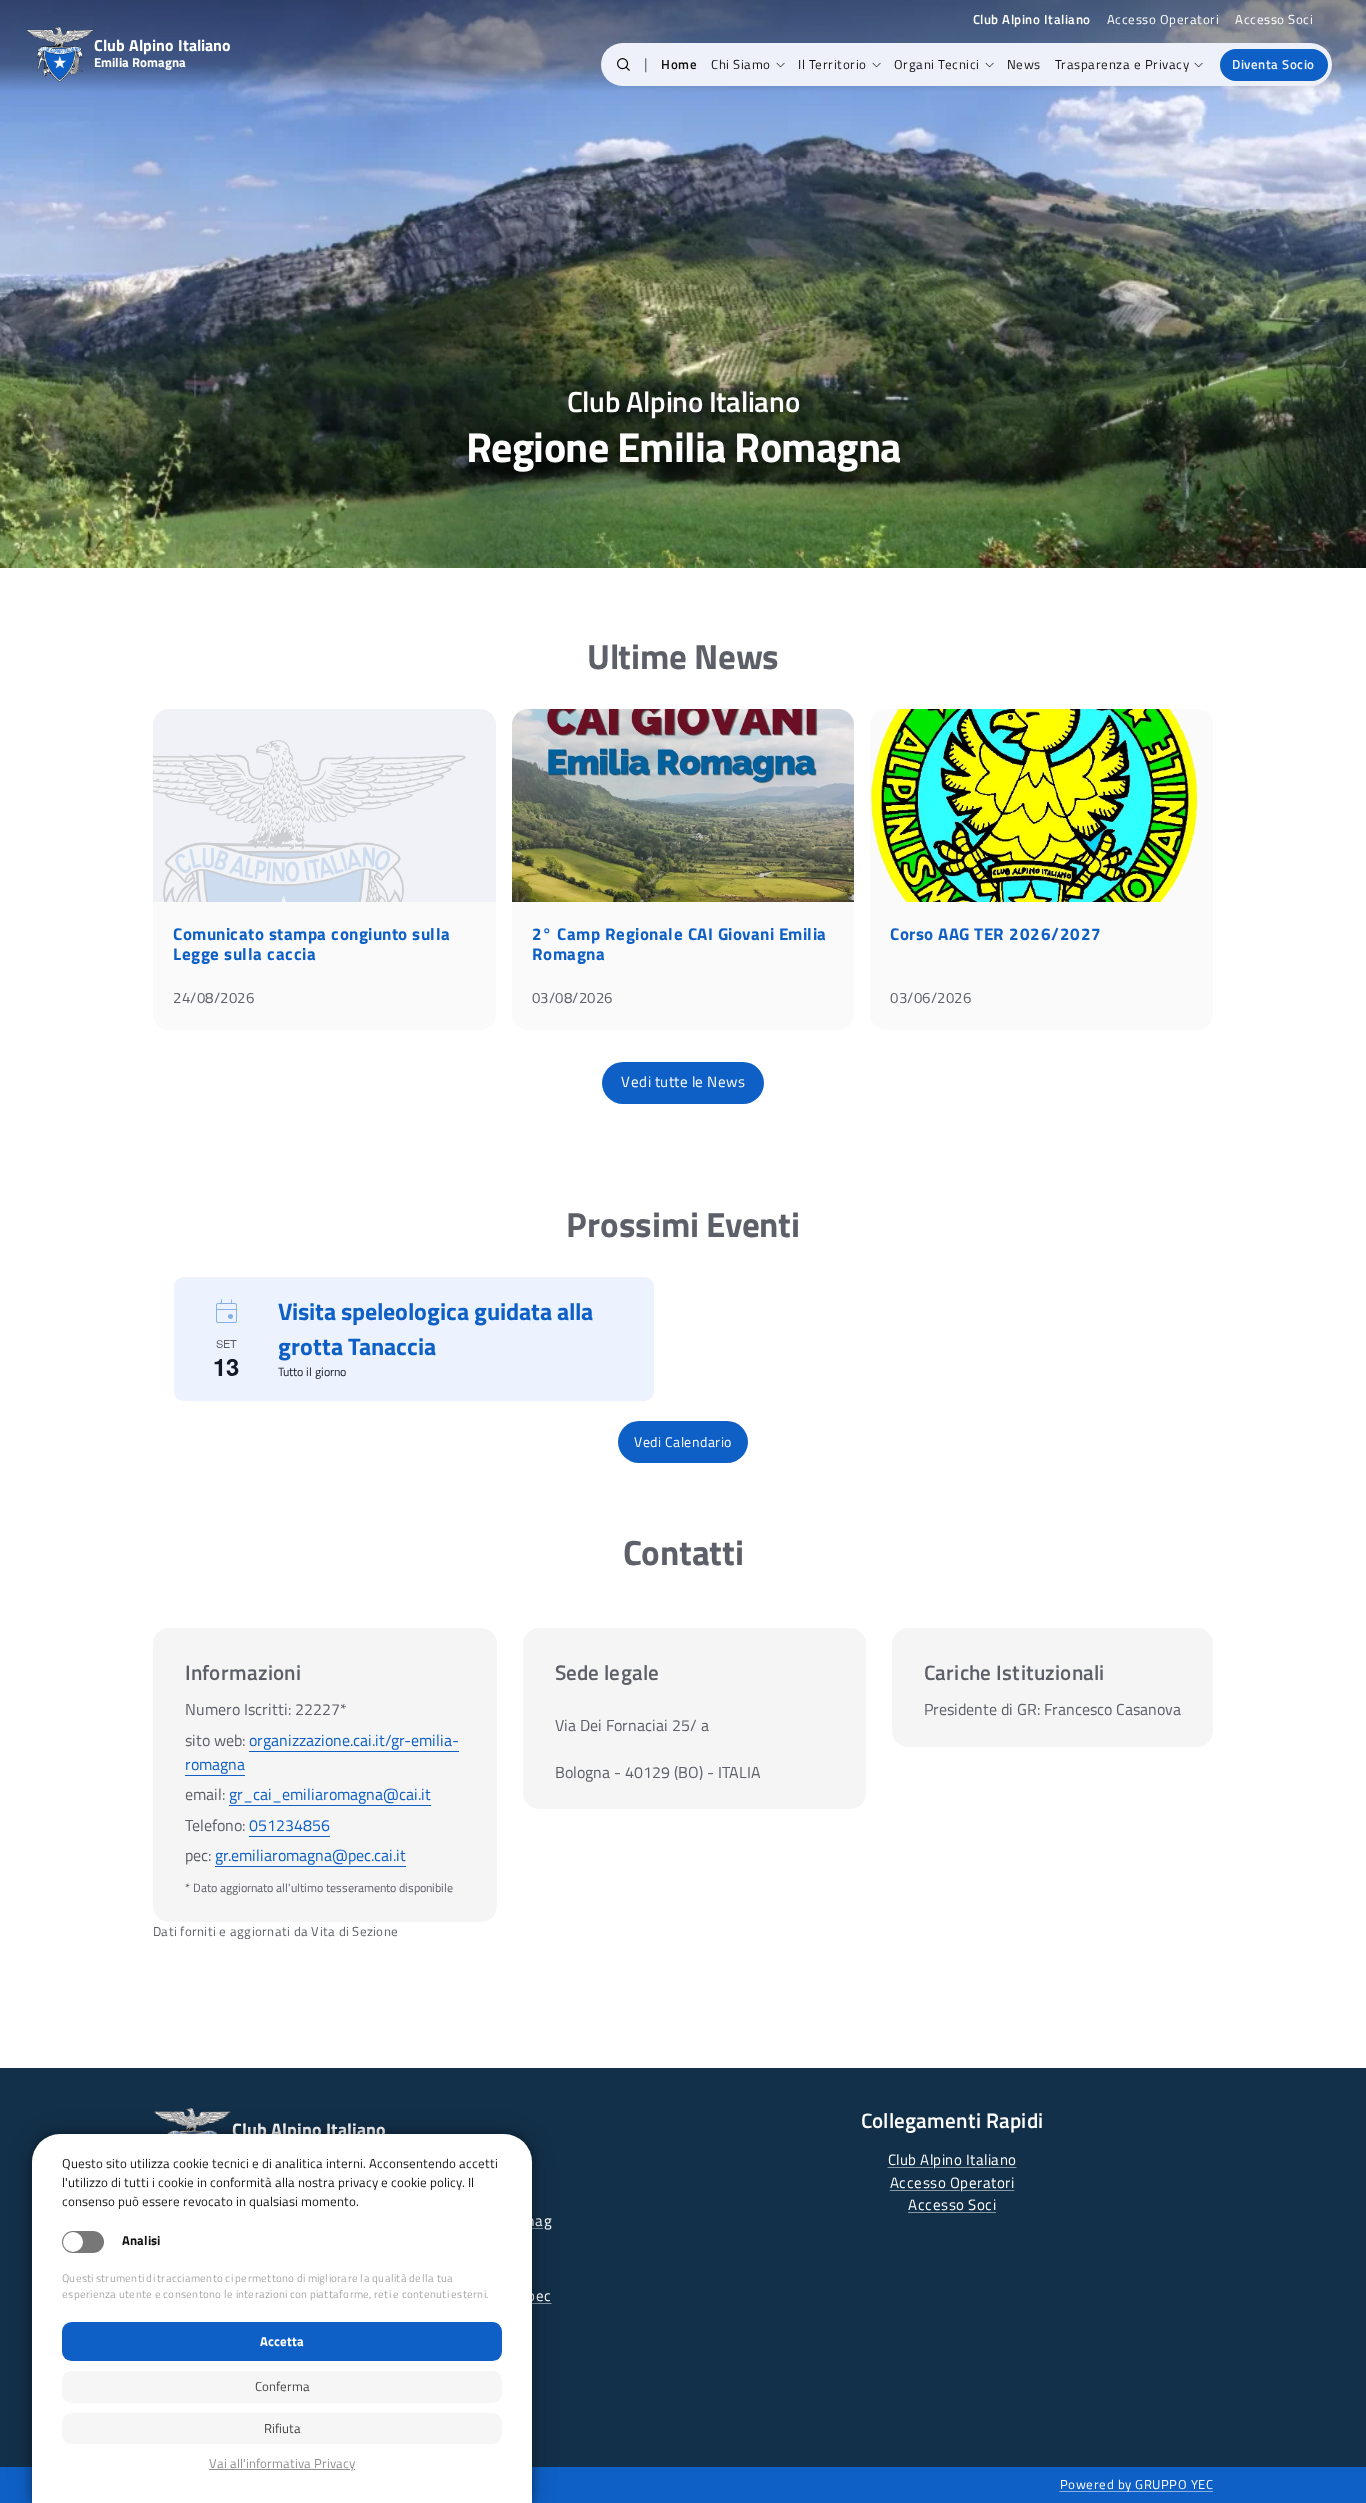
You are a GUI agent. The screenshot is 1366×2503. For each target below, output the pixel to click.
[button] (623, 65)
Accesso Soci (1274, 19)
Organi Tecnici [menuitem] (937, 64)
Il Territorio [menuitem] (832, 64)
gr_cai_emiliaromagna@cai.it (330, 1794)
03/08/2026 (572, 997)
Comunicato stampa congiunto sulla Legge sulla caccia (312, 944)
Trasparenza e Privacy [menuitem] (1122, 64)
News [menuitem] (1024, 64)
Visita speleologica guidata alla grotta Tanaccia (435, 1328)
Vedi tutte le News (683, 1081)
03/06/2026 (930, 997)
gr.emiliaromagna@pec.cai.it (310, 1855)
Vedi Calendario (683, 1441)
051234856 (289, 1825)
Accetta (282, 2341)
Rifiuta (282, 2428)
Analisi (141, 2240)
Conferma (282, 2386)
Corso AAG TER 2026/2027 (996, 934)
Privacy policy (282, 2463)
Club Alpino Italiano (952, 2159)
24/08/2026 (213, 997)
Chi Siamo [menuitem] (741, 64)
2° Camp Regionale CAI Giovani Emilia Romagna (679, 944)
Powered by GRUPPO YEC (1137, 2484)
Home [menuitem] (679, 64)
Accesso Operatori (1163, 19)
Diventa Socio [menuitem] (1273, 64)
